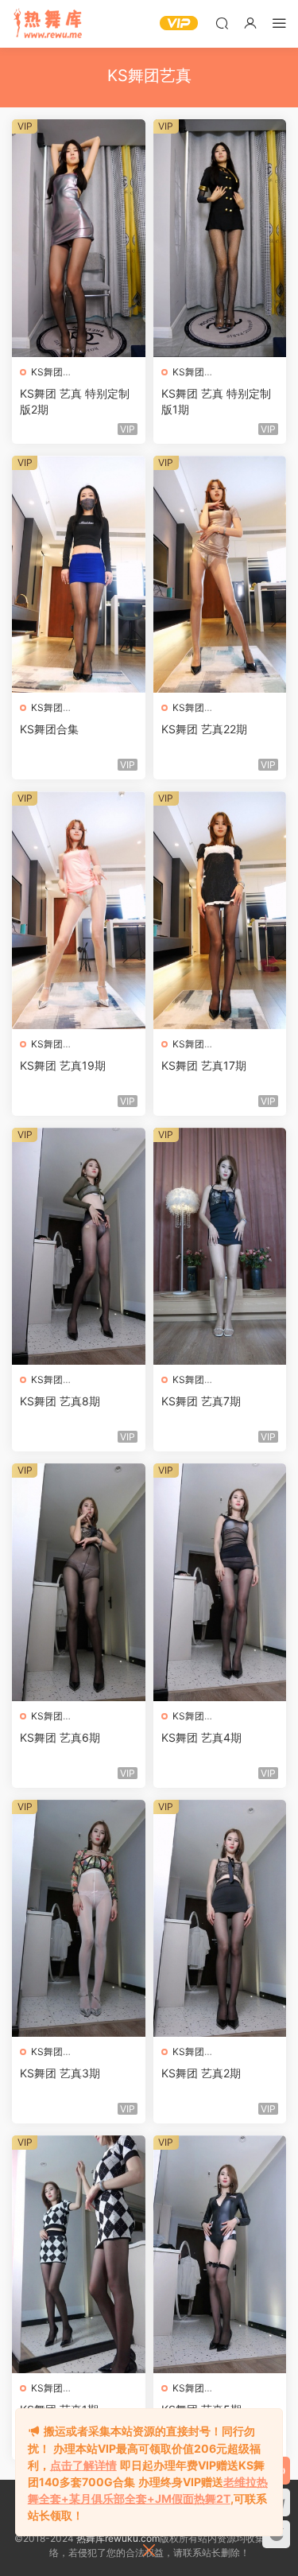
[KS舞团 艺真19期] (79, 910)
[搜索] (222, 23)
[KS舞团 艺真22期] (220, 575)
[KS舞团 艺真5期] (220, 2254)
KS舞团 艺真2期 (201, 2073)
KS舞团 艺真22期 (204, 729)
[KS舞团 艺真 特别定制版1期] (220, 238)
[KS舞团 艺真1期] (79, 2254)
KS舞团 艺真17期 (204, 1065)
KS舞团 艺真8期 (60, 1401)
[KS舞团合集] (79, 575)
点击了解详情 (83, 2465)
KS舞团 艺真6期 (60, 1737)
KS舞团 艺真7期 (201, 1401)
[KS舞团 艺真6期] (79, 1582)
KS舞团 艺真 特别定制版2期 (75, 401)
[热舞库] (48, 24)
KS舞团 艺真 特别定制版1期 (216, 401)
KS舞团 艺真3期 (60, 2073)
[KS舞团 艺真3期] (79, 1919)
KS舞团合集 (49, 729)
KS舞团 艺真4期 (201, 1737)
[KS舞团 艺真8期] (79, 1247)
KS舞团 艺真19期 (63, 1065)
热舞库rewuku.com (118, 2538)
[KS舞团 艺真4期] (220, 1582)
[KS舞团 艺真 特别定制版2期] (79, 238)
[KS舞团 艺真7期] (220, 1247)
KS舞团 (47, 372)
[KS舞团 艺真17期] (220, 910)
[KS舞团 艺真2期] (220, 1919)
